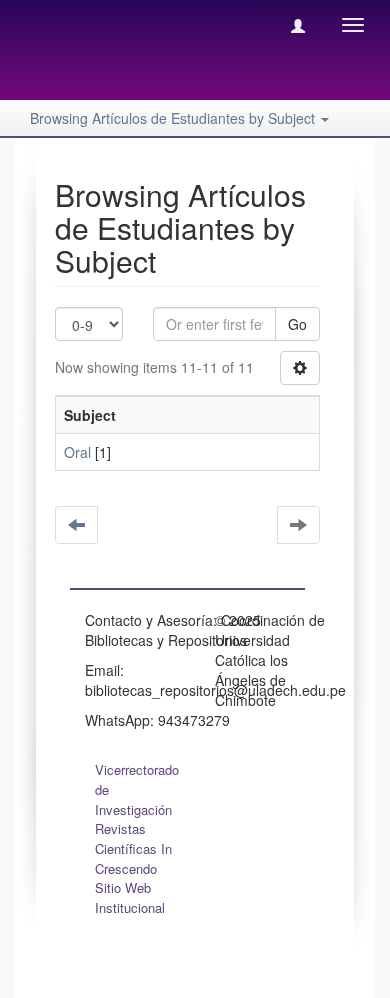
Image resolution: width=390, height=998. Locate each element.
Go (297, 324)
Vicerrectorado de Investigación (137, 789)
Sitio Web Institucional (130, 897)
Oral (77, 452)
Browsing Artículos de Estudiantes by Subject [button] (174, 118)
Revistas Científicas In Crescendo (133, 848)
